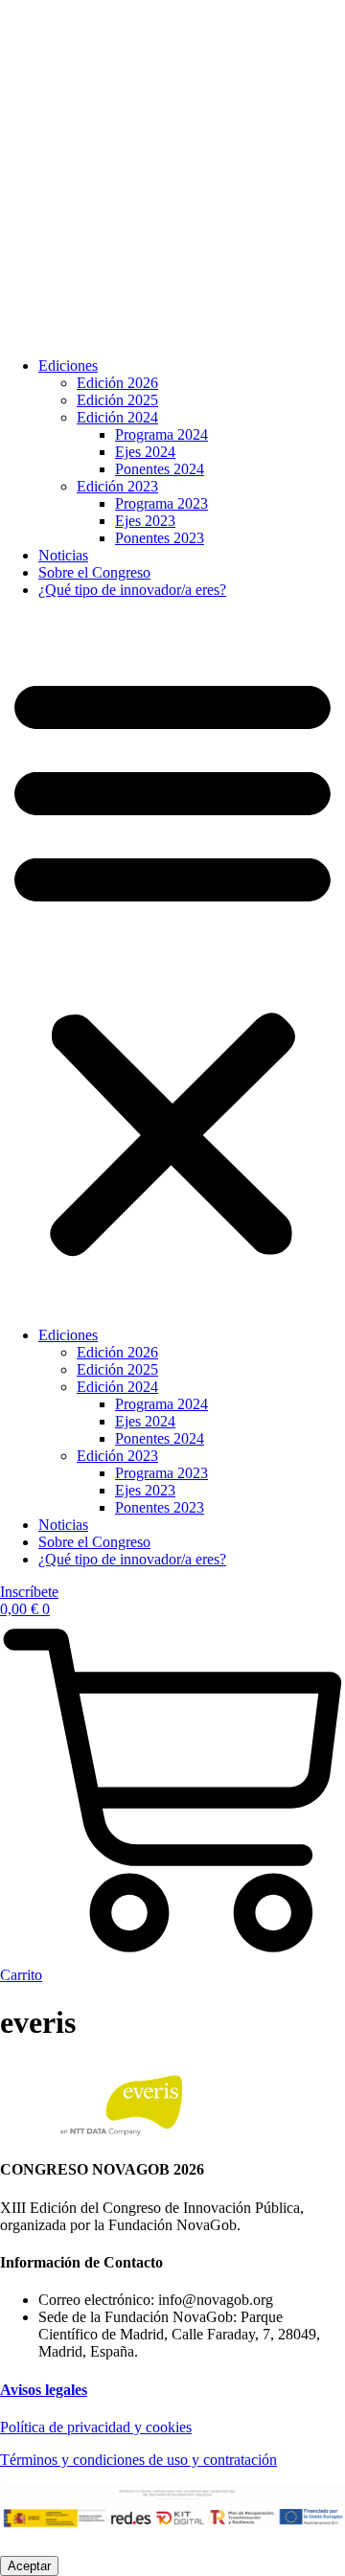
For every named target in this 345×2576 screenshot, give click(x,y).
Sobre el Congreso (94, 572)
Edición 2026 (117, 383)
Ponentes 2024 (160, 469)
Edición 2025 (117, 400)
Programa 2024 (161, 434)
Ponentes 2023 (160, 538)
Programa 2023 (161, 503)
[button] (172, 963)
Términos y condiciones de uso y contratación (138, 2460)
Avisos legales (44, 2390)
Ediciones (68, 365)
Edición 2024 (117, 417)
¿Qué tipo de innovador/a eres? (132, 590)
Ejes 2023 (145, 521)
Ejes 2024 (145, 452)
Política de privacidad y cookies (96, 2427)
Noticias (63, 555)
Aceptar (29, 2566)
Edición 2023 (117, 486)
